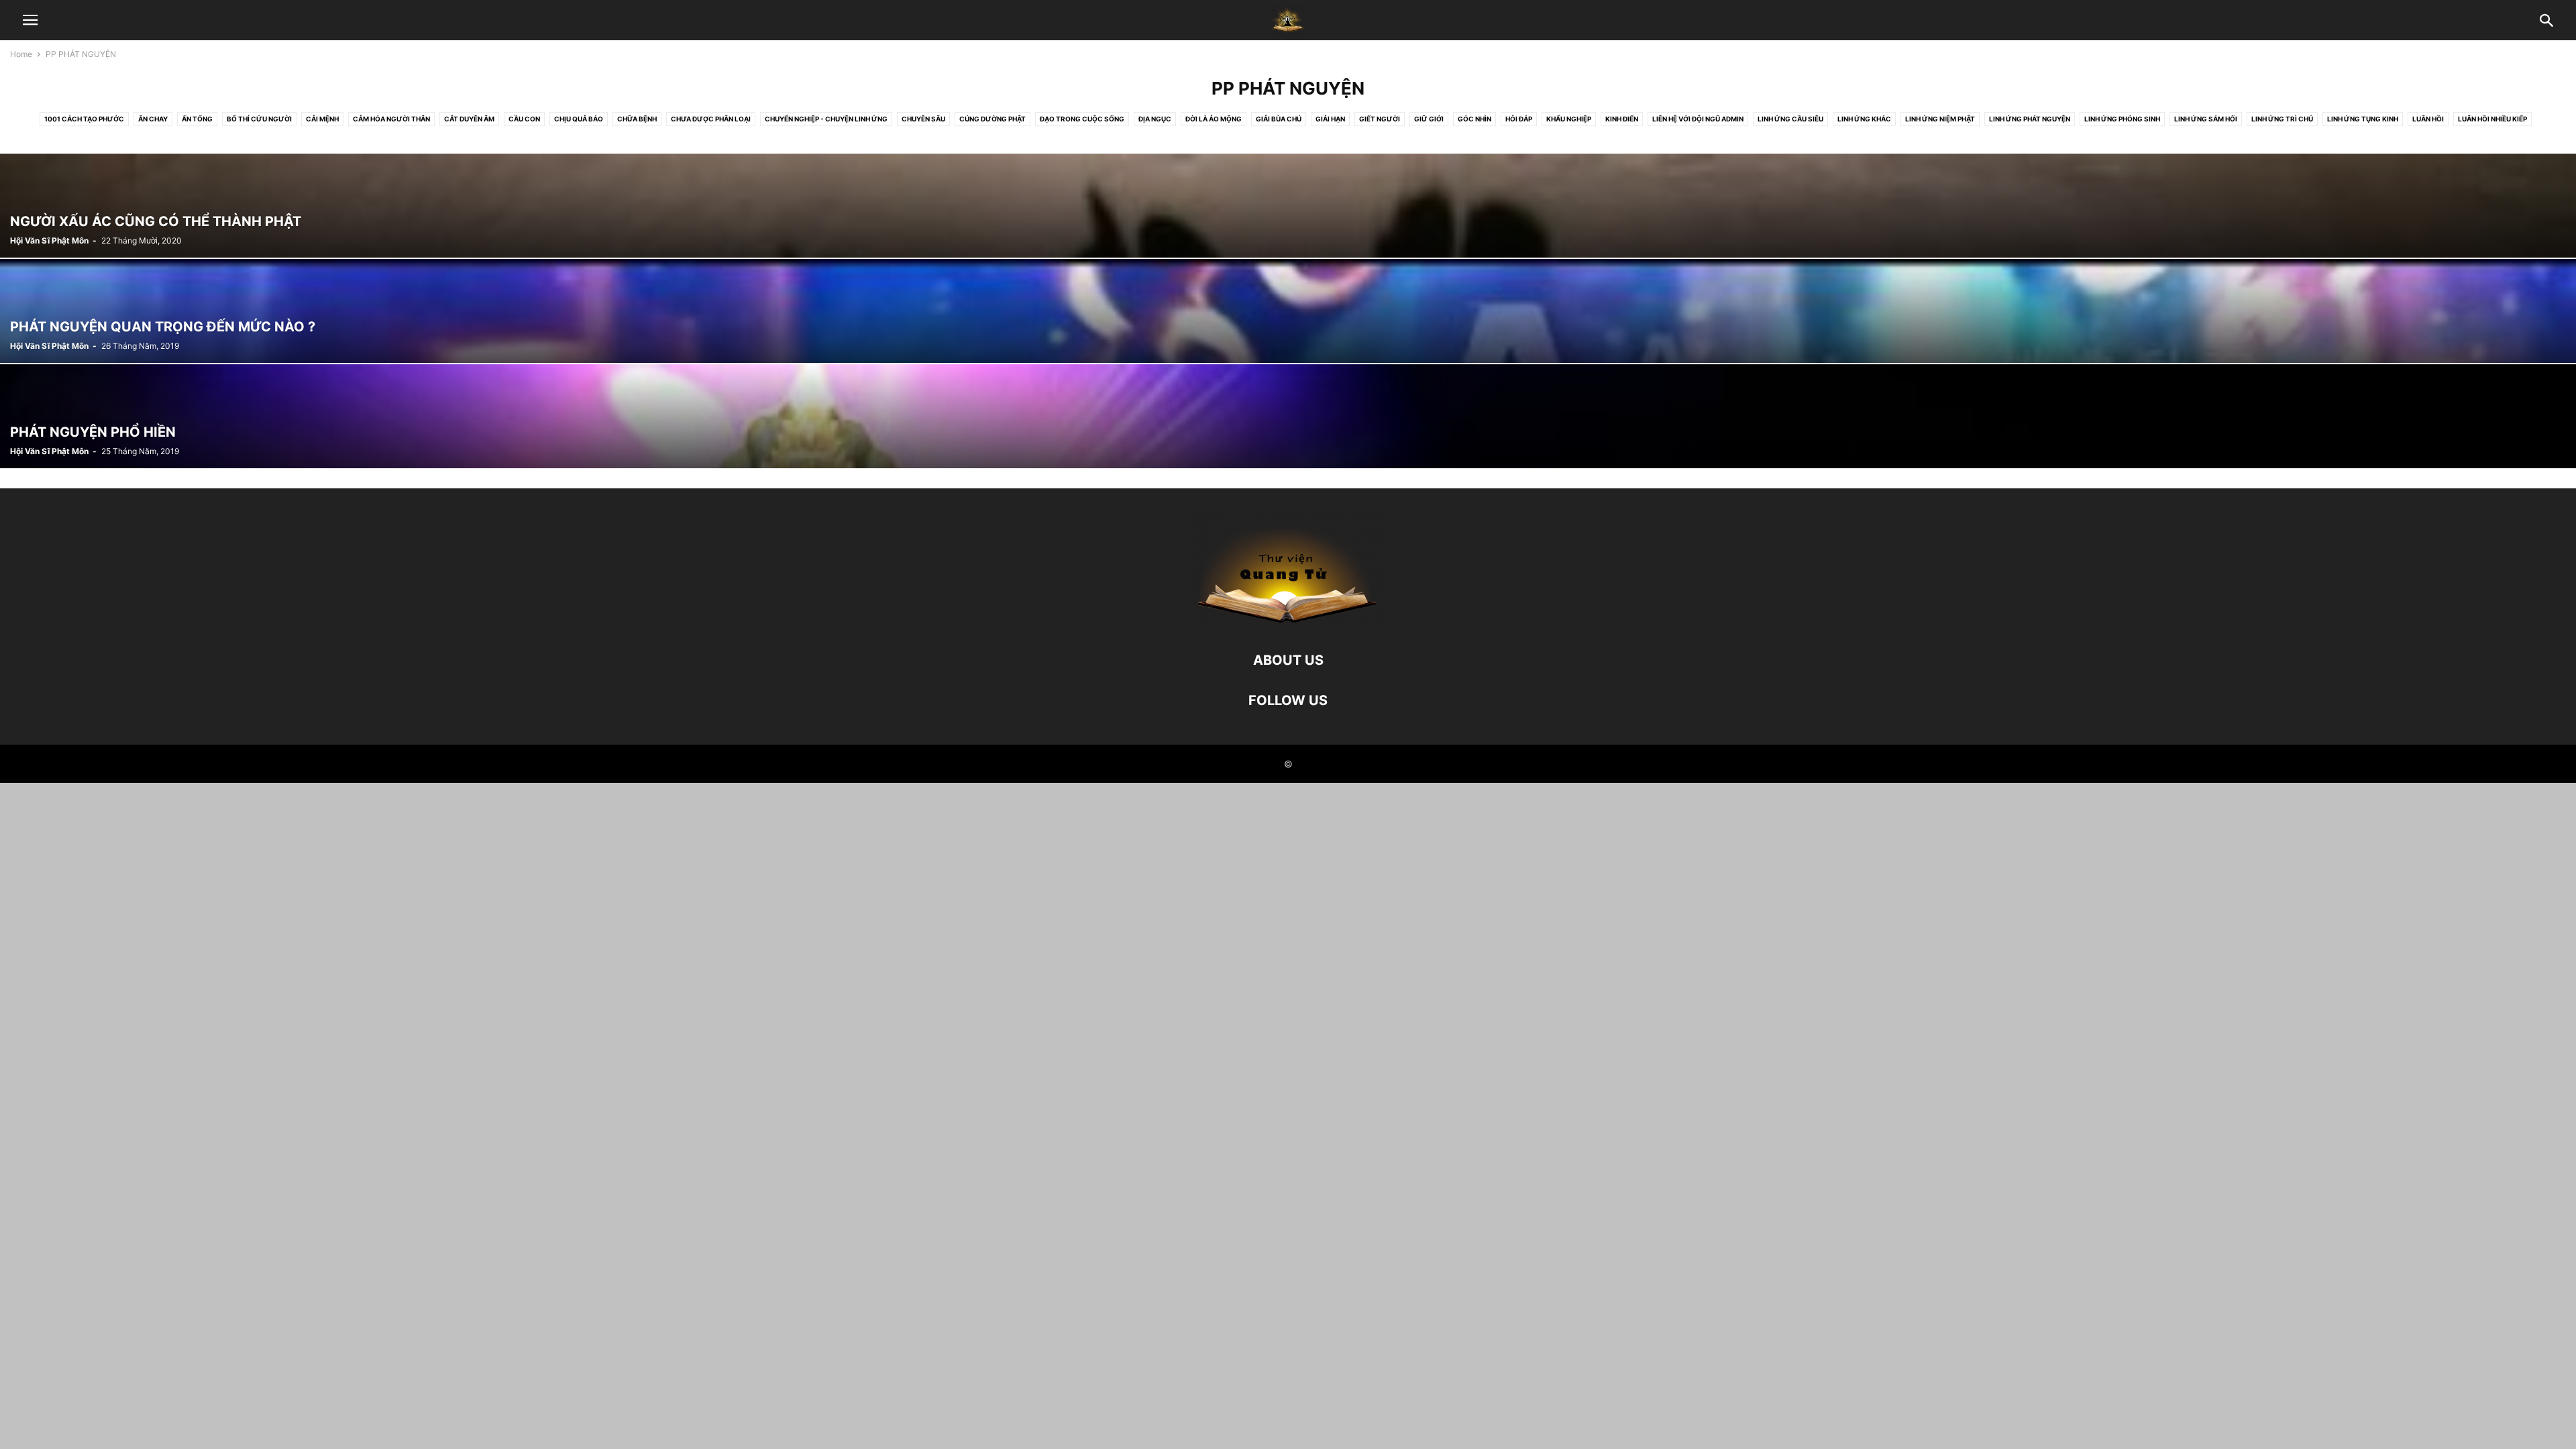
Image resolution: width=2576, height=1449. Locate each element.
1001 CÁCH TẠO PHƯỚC (84, 119)
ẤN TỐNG (197, 119)
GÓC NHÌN (1474, 119)
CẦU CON (524, 119)
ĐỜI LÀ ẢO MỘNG (1214, 119)
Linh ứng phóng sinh (2122, 119)
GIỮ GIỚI (1429, 119)
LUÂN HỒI (2428, 119)
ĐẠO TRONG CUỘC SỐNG (1082, 119)
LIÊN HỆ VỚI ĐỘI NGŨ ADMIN (1698, 119)
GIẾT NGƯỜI (1380, 119)
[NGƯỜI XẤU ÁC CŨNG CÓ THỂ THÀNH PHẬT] (1288, 206)
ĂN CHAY (153, 119)
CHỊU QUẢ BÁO (579, 119)
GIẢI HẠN (1330, 119)
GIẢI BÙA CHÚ (1279, 119)
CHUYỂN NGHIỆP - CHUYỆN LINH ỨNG (826, 119)
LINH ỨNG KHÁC (1864, 119)
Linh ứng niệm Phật (1940, 119)
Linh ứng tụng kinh (2363, 119)
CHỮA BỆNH (637, 119)
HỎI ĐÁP (1519, 119)
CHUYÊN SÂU (923, 119)
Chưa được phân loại (711, 119)
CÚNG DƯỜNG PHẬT (992, 119)
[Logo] (1288, 620)
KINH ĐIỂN (1622, 119)
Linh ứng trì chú (2282, 119)
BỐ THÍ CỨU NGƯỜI (259, 119)
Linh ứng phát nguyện (2030, 119)
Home (21, 54)
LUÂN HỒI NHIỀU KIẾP (2492, 119)
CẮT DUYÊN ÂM (469, 119)
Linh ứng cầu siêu (1790, 119)
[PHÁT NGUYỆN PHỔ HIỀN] (1288, 416)
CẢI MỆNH (322, 119)
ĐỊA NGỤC (1155, 119)
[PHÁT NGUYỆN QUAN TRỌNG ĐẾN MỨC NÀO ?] (1288, 311)
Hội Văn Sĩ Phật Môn (49, 240)
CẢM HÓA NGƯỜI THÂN (391, 119)
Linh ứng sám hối (2206, 119)
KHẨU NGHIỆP (1569, 119)
